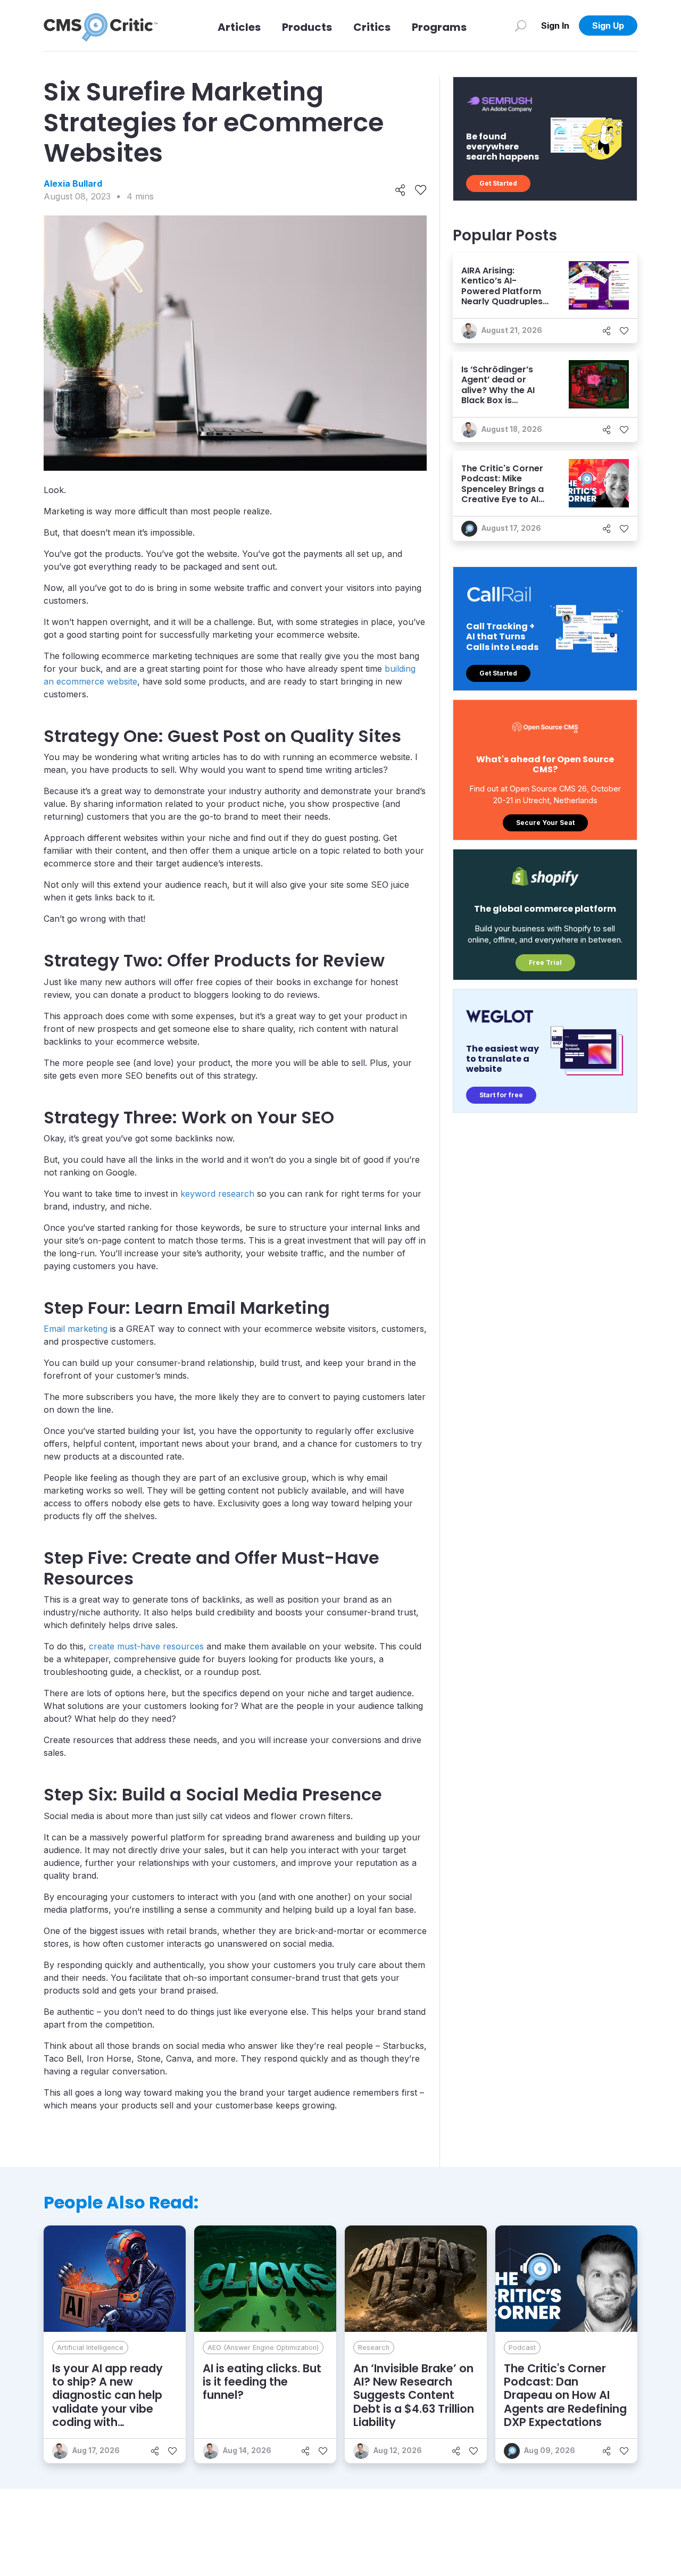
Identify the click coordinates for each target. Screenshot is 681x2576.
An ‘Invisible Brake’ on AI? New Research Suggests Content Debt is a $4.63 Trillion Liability (414, 2395)
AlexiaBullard (73, 184)
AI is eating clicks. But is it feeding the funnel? (262, 2382)
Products (307, 27)
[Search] (521, 26)
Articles (239, 27)
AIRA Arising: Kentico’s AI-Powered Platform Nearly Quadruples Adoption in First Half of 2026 (502, 296)
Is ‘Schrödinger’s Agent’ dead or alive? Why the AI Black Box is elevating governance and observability (498, 400)
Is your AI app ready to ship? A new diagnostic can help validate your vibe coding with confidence (107, 2402)
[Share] (400, 190)
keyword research (217, 1194)
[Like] (421, 190)
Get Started (498, 183)
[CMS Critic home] (101, 26)
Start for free (501, 1095)
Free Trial (545, 962)
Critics (372, 27)
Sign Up (608, 26)
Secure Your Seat (545, 823)
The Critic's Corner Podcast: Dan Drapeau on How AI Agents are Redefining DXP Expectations (565, 2395)
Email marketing (76, 1329)
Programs (439, 27)
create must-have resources (146, 1646)
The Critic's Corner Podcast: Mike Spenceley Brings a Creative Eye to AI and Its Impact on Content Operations (505, 494)
